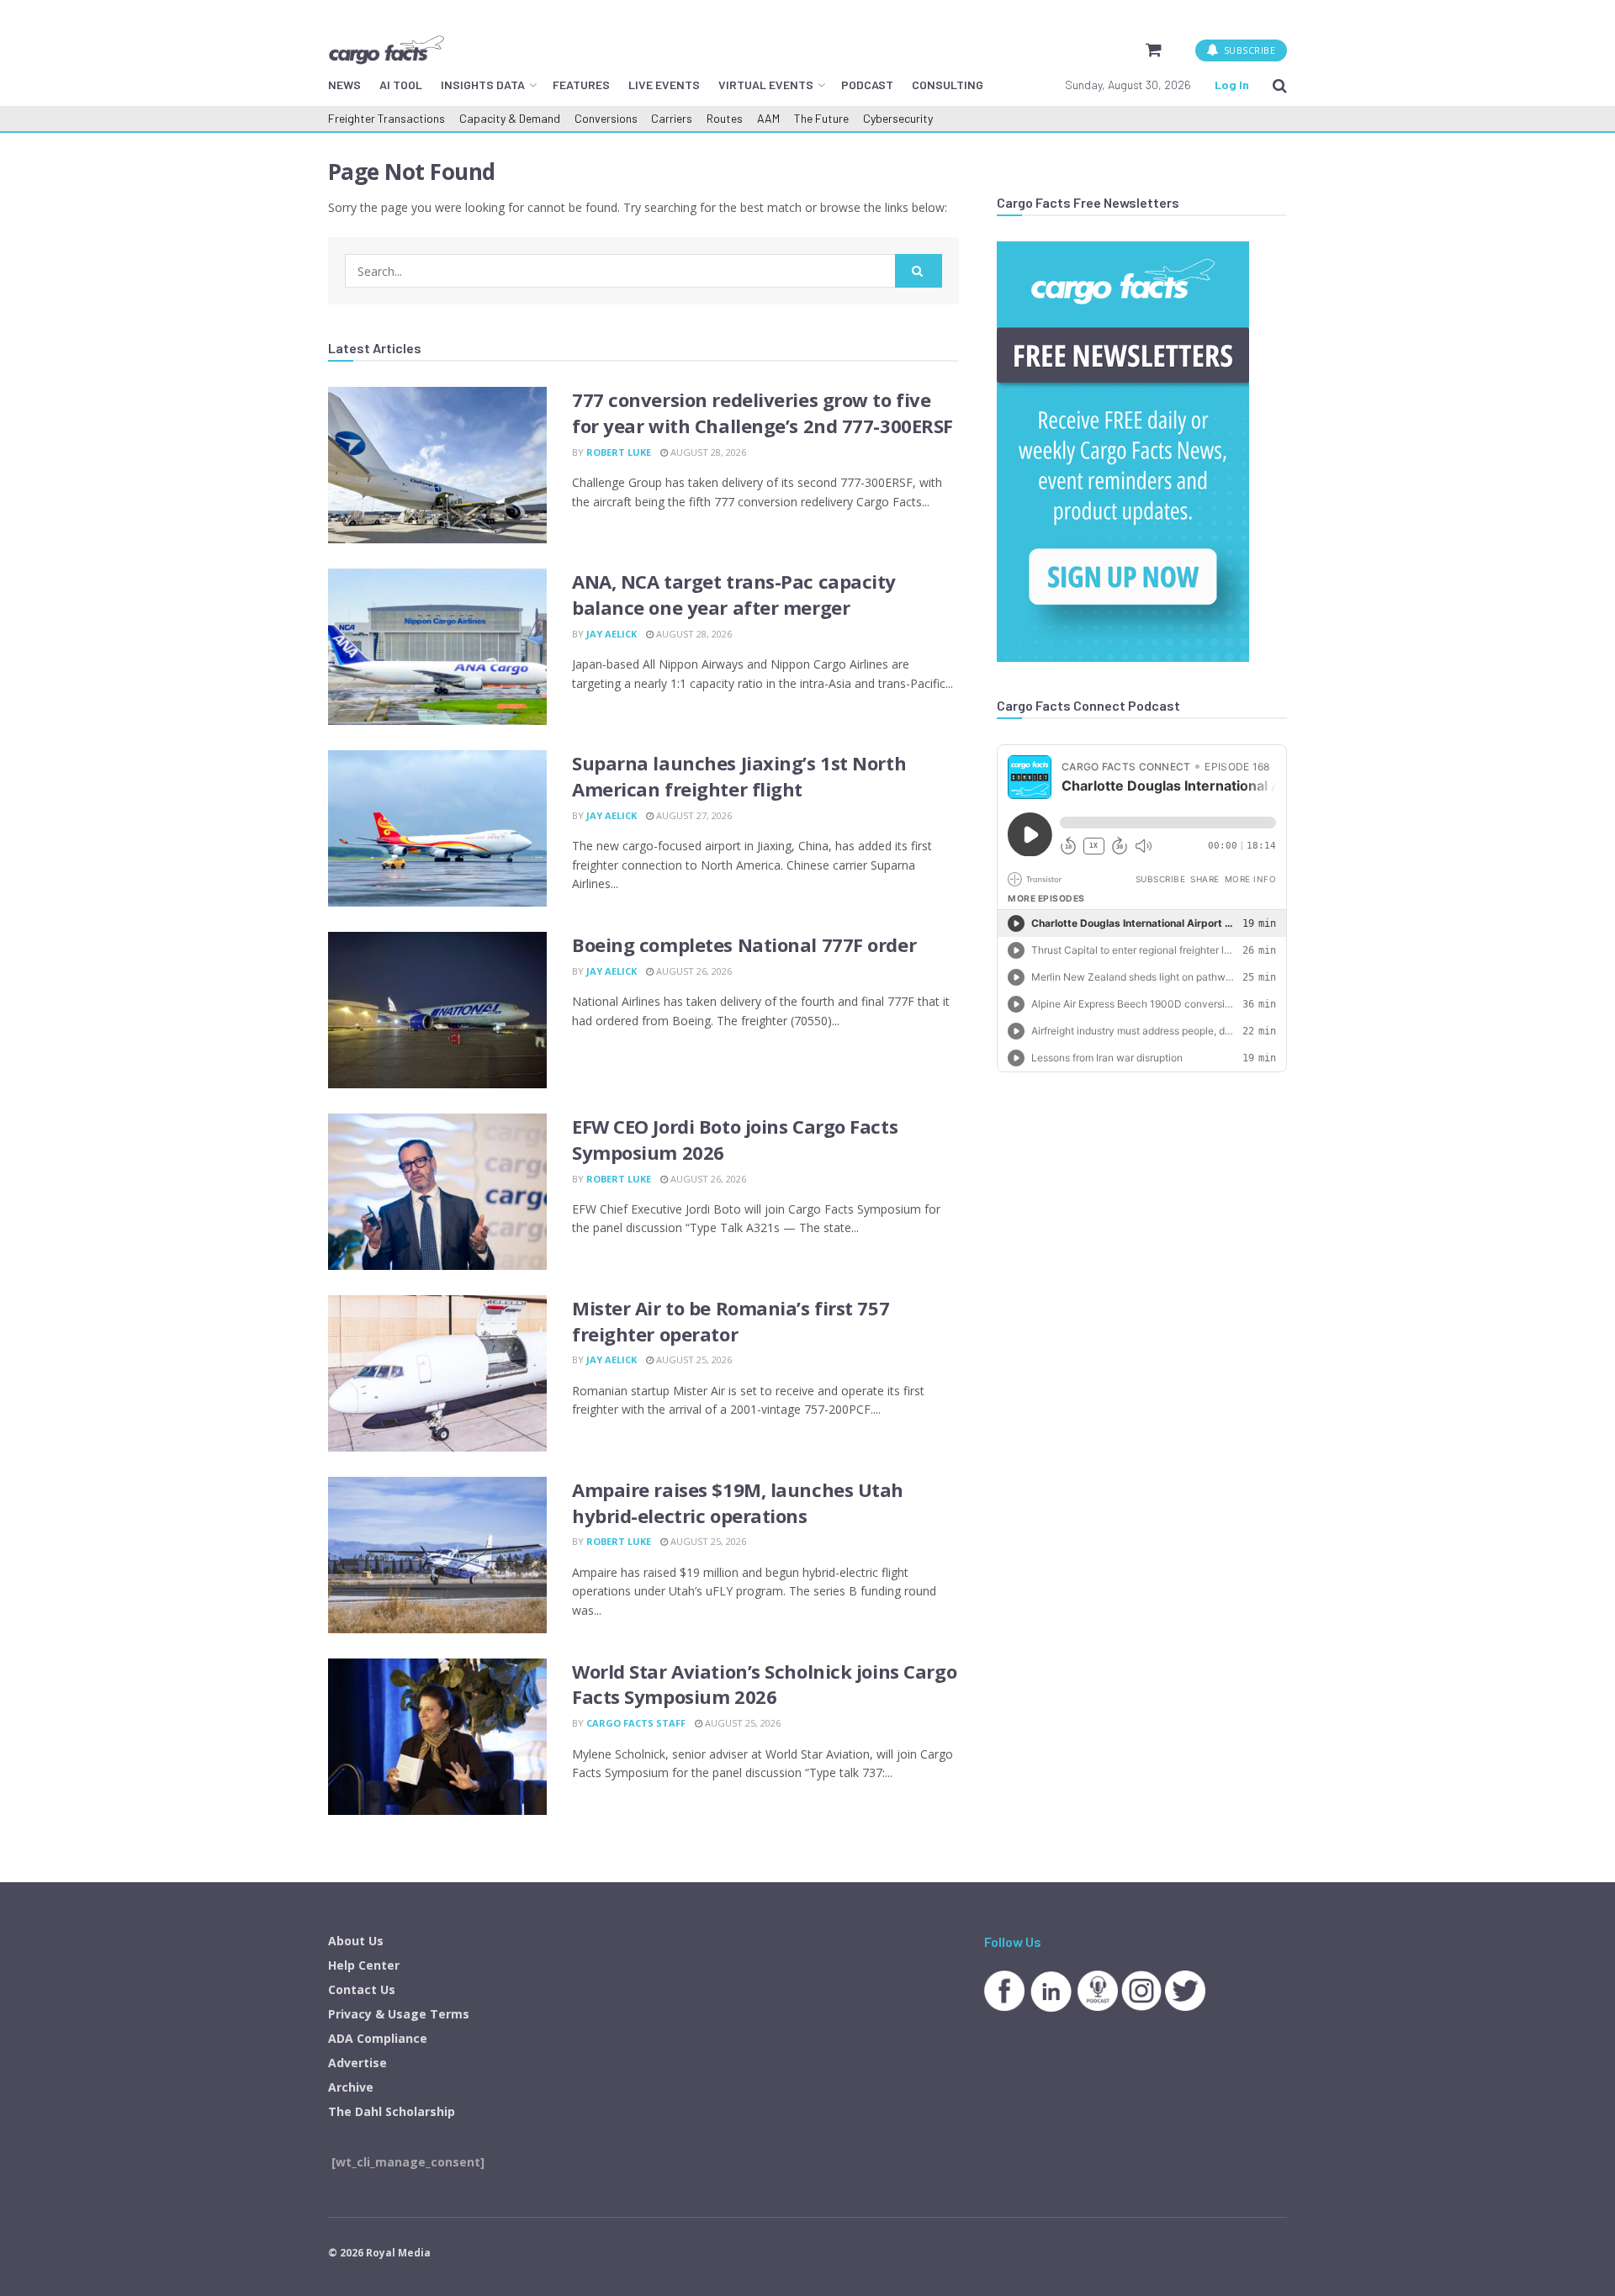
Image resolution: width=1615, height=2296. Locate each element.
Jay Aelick (612, 634)
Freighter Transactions (387, 118)
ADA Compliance (378, 2038)
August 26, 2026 (693, 971)
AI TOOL (401, 85)
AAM (768, 118)
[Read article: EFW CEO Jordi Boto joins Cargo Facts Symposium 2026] (437, 1192)
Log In (1232, 85)
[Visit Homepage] (386, 50)
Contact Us (362, 1989)
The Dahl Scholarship (392, 2111)
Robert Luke (619, 452)
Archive (351, 2087)
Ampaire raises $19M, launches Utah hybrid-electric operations (738, 1502)
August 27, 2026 (693, 815)
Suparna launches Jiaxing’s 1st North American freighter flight (739, 776)
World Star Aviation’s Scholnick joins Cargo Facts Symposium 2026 (764, 1684)
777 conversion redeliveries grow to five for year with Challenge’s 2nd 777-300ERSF (762, 413)
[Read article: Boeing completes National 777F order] (437, 1010)
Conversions (606, 118)
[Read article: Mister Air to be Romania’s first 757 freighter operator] (437, 1373)
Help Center (364, 1965)
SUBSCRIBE (1248, 50)
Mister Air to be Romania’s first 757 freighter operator (731, 1321)
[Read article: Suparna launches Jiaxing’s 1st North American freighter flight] (437, 828)
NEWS (344, 85)
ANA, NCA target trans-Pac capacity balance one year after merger (734, 594)
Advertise (357, 2063)
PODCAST (867, 85)
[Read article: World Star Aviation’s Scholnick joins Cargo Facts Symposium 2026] (437, 1737)
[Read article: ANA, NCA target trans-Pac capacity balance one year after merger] (437, 647)
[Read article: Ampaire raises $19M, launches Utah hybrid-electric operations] (437, 1555)
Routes (725, 118)
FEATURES (581, 85)
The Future (821, 118)
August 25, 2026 (693, 1360)
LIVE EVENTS (664, 85)
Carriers (672, 118)
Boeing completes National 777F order (744, 944)
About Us (356, 1941)
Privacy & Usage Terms (399, 2014)
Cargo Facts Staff (636, 1723)
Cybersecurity (898, 118)
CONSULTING (948, 85)
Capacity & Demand (510, 118)
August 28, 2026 (707, 452)
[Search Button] (1280, 85)
